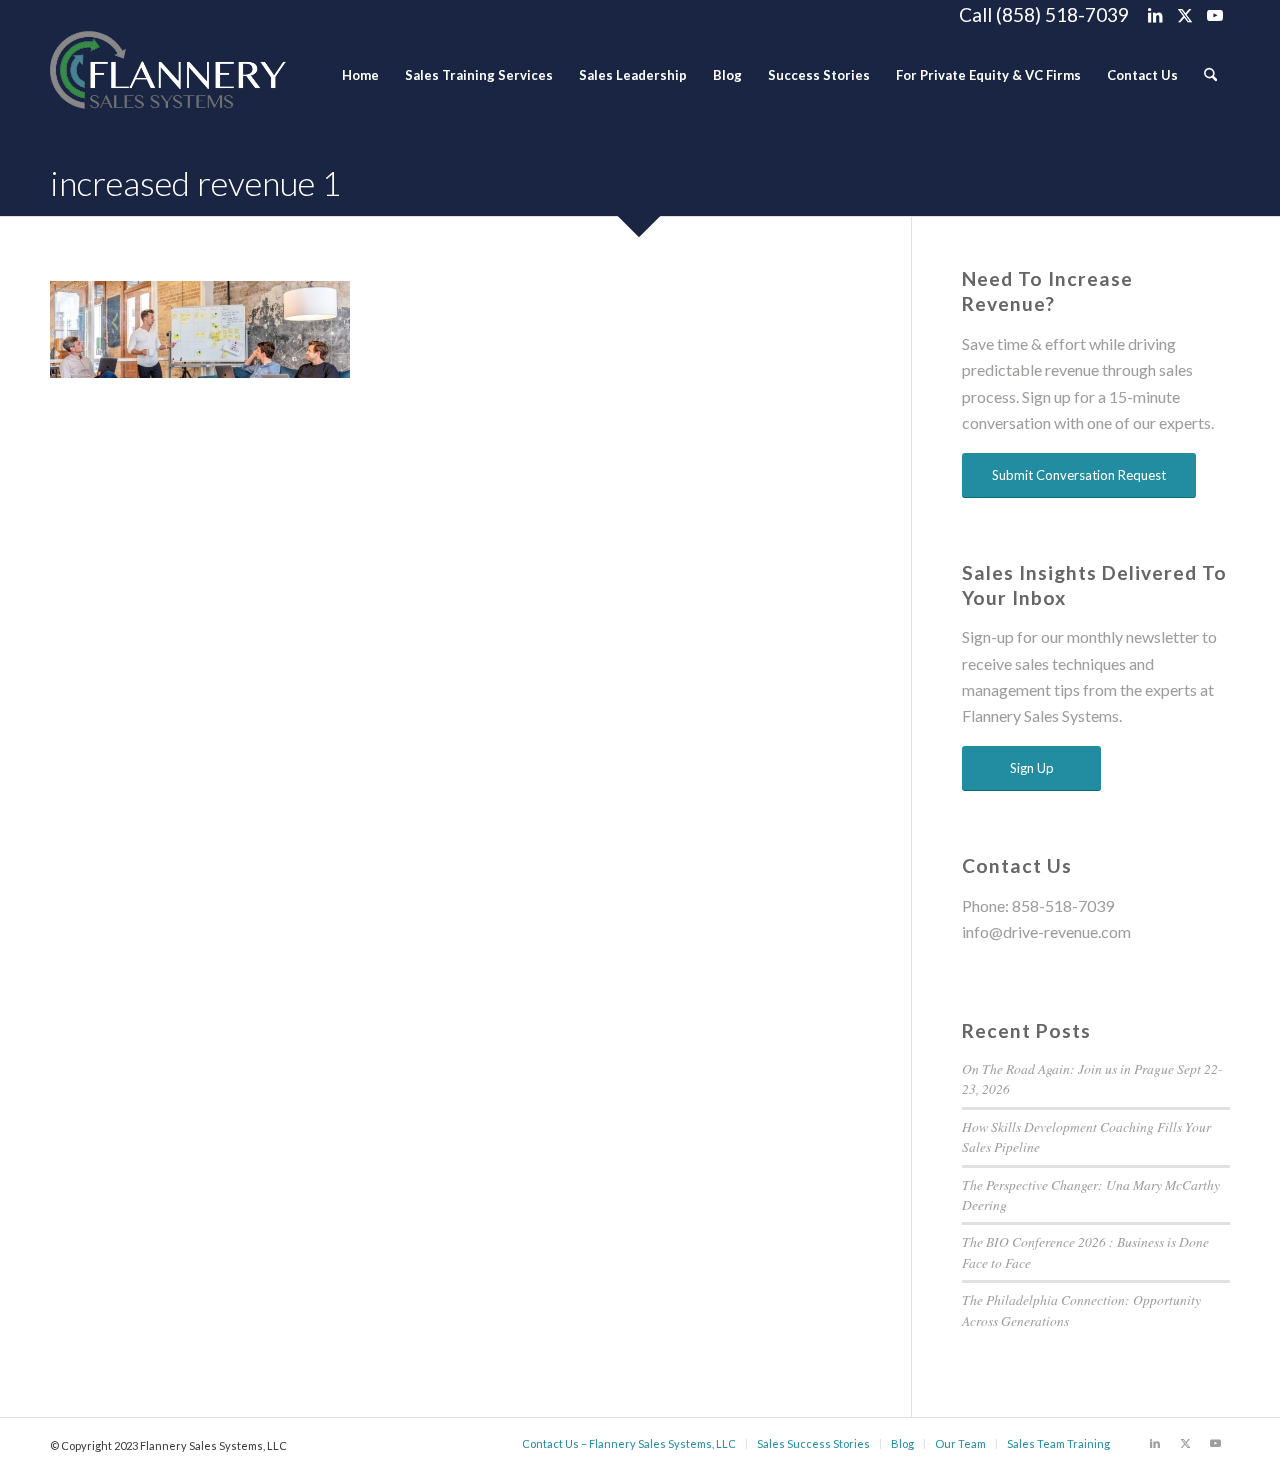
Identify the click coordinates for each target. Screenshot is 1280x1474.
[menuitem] (360, 75)
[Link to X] (1184, 15)
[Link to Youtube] (1215, 15)
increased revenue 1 (196, 182)
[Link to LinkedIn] (1154, 15)
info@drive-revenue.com (1046, 931)
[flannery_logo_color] (168, 75)
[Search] (1210, 75)
